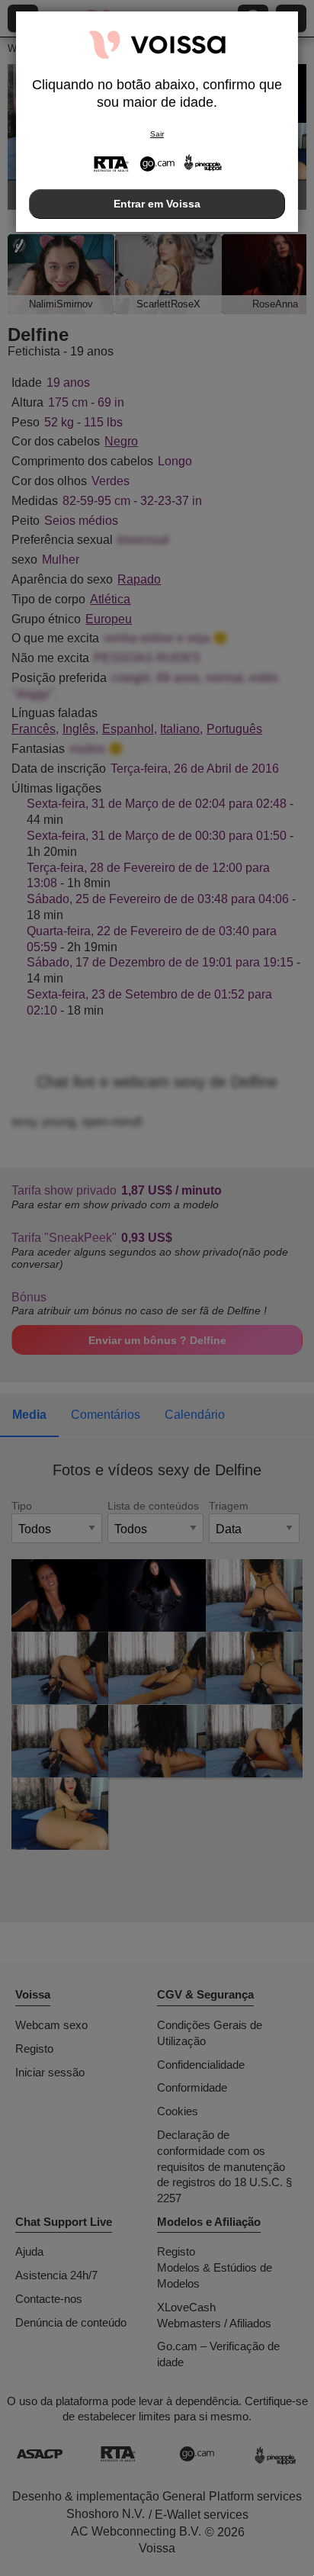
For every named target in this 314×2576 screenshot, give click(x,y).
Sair (157, 134)
